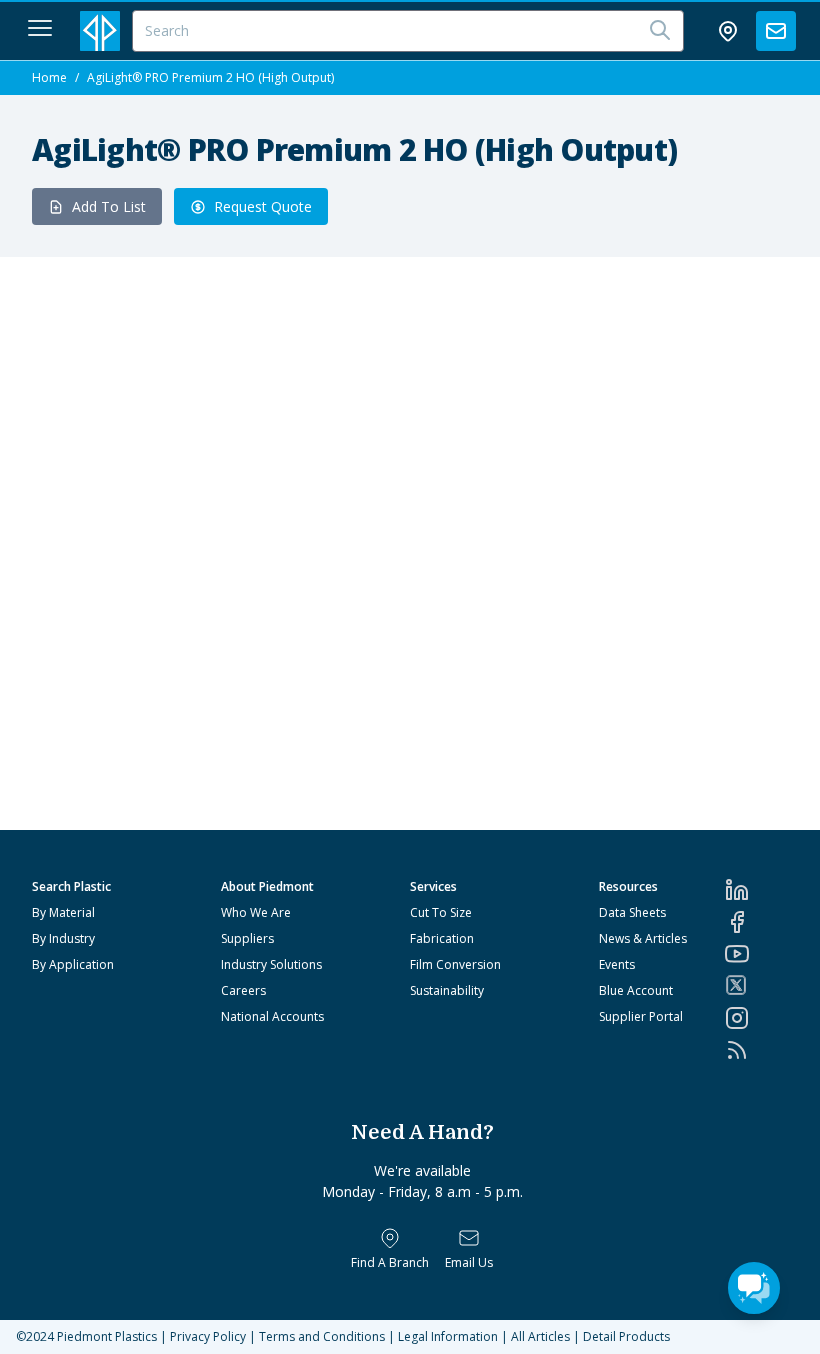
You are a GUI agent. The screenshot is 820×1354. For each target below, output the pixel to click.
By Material (63, 912)
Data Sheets (632, 912)
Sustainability (447, 990)
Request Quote (263, 206)
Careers (243, 990)
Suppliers (247, 938)
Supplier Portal (641, 1016)
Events (617, 964)
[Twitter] (756, 985)
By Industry (63, 938)
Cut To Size (441, 912)
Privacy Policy (208, 1336)
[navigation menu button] (40, 28)
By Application (73, 964)
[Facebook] (756, 922)
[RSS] (756, 1050)
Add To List (109, 206)
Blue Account (636, 990)
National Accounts (272, 1016)
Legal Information (448, 1336)
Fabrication (442, 938)
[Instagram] (756, 1018)
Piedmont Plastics (107, 1336)
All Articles (540, 1336)
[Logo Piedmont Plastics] (100, 31)
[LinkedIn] (756, 890)
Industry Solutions (271, 964)
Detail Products (626, 1336)
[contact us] (776, 31)
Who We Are (256, 912)
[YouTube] (756, 954)
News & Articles (643, 938)
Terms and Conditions (322, 1336)
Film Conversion (455, 964)
